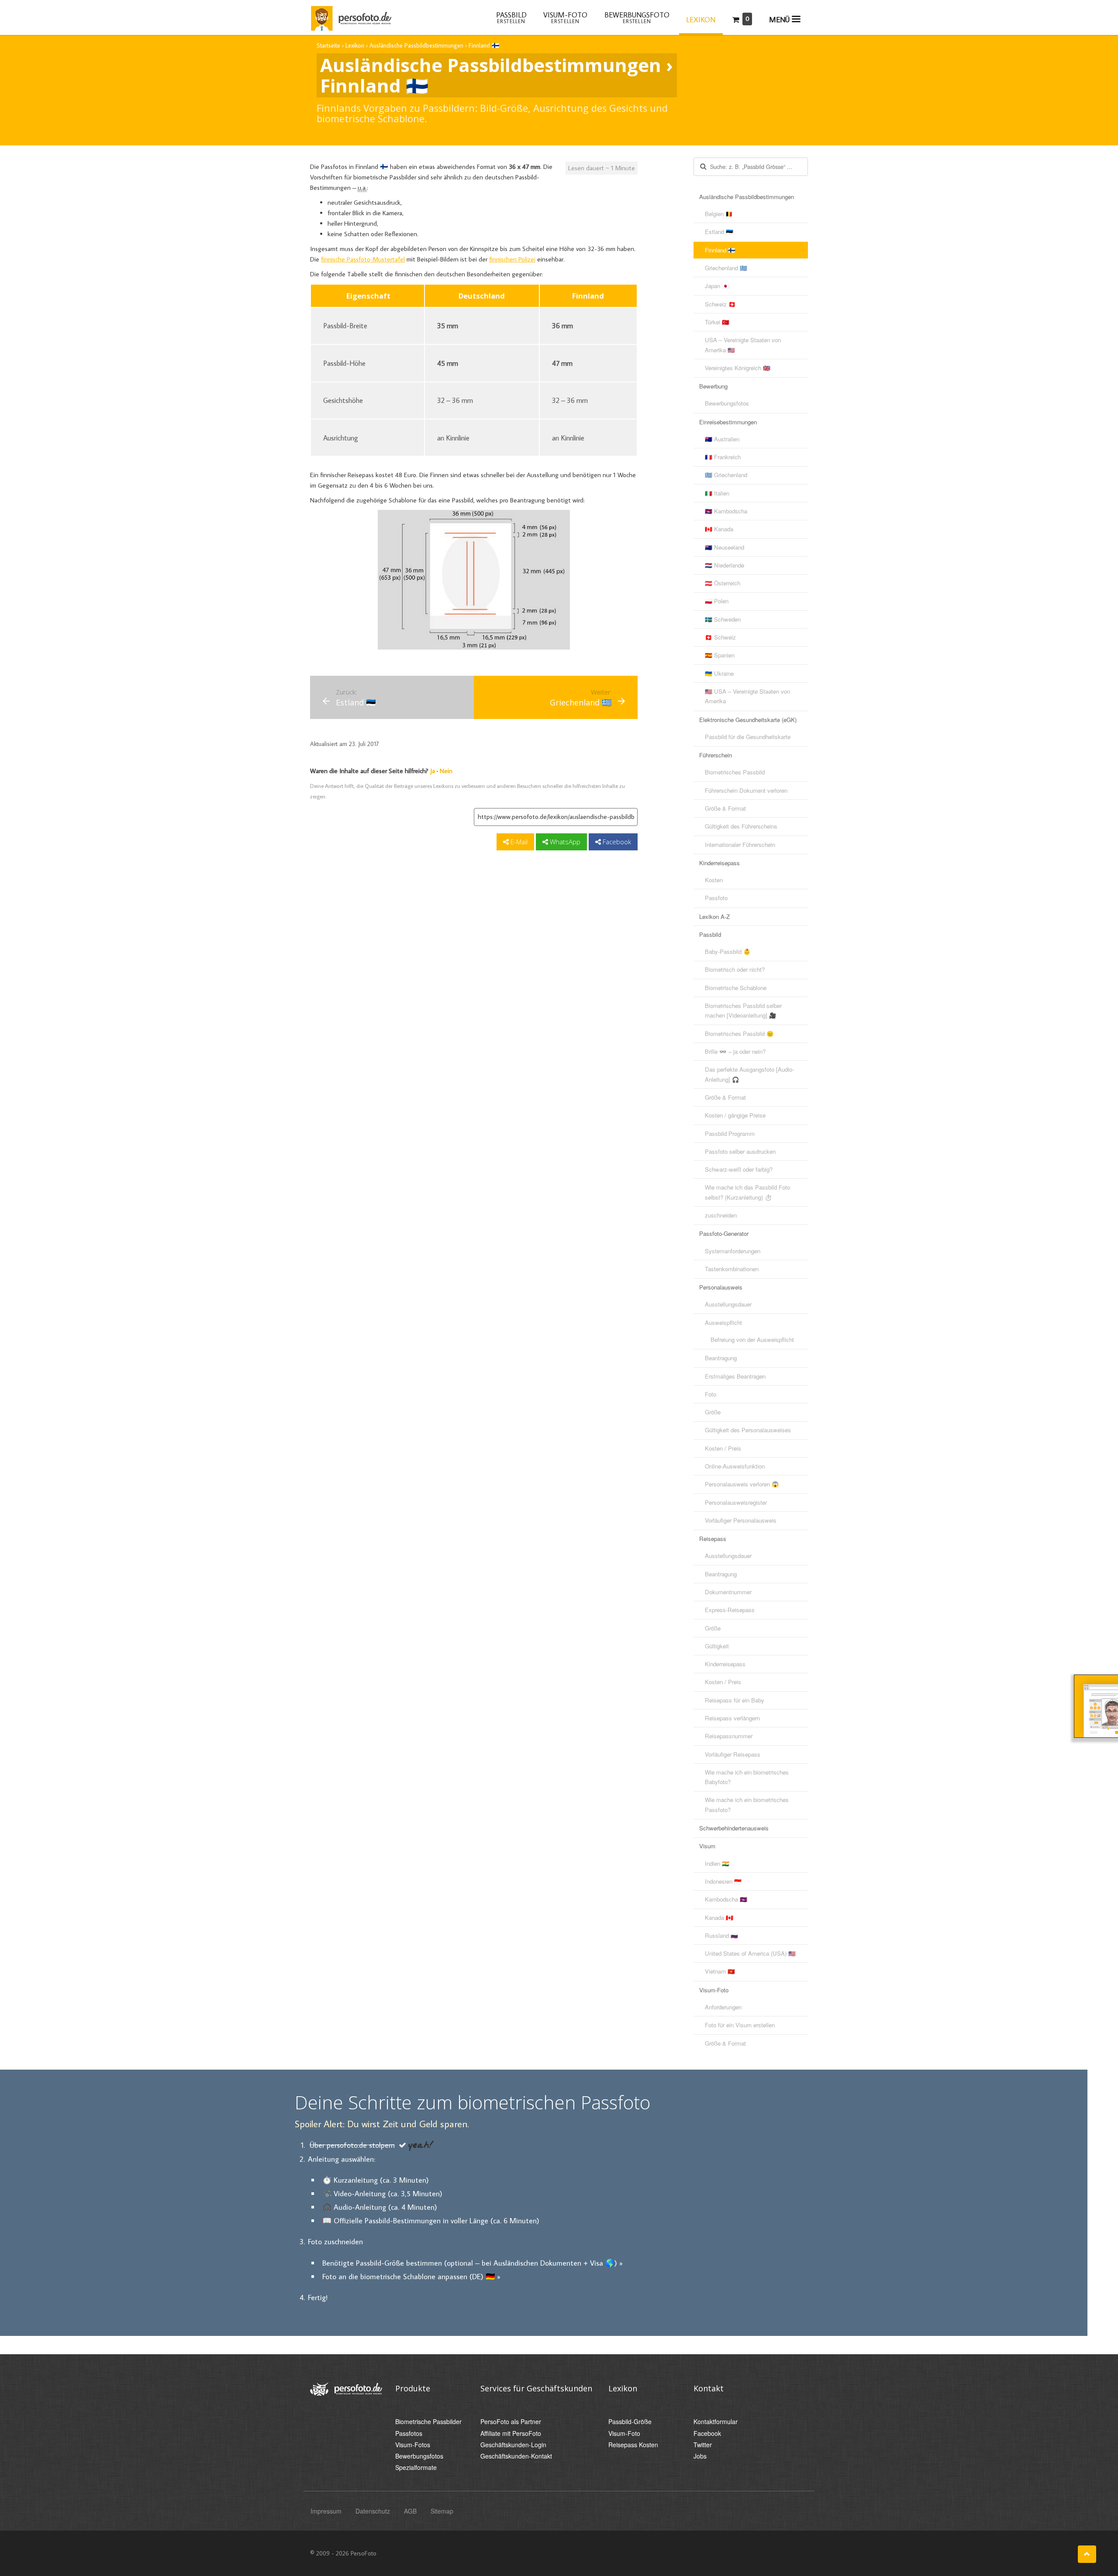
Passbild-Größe (630, 2422)
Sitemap (442, 2511)
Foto (711, 1394)
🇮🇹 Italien (717, 493)
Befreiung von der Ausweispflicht (752, 1340)
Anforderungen (723, 2007)
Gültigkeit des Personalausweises (748, 1430)
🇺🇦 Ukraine (719, 673)
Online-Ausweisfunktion (735, 1466)
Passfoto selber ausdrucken (740, 1151)
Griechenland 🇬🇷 (726, 268)
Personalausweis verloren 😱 (742, 1484)
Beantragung (721, 1358)
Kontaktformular (716, 2422)
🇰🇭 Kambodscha (726, 511)
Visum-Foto (714, 1990)
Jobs (700, 2456)
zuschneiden (721, 1215)
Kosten (714, 880)
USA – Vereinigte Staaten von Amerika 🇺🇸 (743, 345)
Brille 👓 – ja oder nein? (735, 1051)
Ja (433, 771)
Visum (707, 1846)
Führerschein (716, 755)
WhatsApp (564, 842)
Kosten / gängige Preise (735, 1115)
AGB (410, 2511)
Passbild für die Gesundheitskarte (748, 737)
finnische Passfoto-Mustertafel (363, 259)
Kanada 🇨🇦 (719, 1917)
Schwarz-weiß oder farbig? (739, 1169)
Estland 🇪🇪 (719, 232)
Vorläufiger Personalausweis (741, 1520)
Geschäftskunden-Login (513, 2445)
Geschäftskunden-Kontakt (516, 2456)
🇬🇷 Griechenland (726, 475)
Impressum (326, 2511)
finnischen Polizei (512, 259)
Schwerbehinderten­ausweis (734, 1828)
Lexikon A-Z (714, 917)
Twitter (703, 2445)
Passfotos (409, 2433)
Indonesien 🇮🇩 (723, 1881)
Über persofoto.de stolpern (352, 2145)
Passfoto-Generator (724, 1233)
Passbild (710, 934)
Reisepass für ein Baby (735, 1700)
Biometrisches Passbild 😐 (739, 1033)
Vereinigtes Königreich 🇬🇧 (738, 368)
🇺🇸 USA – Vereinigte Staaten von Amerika (747, 696)
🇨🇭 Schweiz (720, 637)
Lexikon (701, 20)
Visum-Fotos (413, 2445)
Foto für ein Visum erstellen (740, 2025)
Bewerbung (713, 386)
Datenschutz (373, 2511)
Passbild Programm (730, 1133)
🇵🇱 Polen (717, 601)
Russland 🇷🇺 (721, 1935)
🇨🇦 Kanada (719, 529)
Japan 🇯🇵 (717, 286)
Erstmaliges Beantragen (735, 1376)
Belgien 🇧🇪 (719, 214)
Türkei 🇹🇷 (717, 322)
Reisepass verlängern (732, 1718)
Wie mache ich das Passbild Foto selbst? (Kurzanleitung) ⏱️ (747, 1192)
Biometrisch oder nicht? (735, 969)
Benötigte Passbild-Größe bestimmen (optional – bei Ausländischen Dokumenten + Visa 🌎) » (473, 2263)
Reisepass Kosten (633, 2445)
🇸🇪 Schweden (723, 619)
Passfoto (716, 898)
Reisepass (713, 1539)
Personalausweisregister (736, 1502)
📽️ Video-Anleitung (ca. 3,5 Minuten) (382, 2193)
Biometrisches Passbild (735, 772)
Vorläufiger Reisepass (733, 1754)
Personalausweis (721, 1287)
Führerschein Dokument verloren (746, 790)
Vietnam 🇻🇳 (720, 1971)
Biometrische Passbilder (428, 2422)
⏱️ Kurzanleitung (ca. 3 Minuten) (376, 2180)
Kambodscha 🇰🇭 (726, 1899)
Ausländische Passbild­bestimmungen (747, 197)
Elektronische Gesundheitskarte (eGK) (748, 720)
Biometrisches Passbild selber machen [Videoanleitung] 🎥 (743, 1010)
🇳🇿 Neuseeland (725, 547)
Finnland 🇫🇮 (720, 250)
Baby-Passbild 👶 (728, 951)
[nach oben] (1087, 2554)
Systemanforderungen (733, 1251)
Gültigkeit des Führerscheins (741, 826)
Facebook (616, 842)
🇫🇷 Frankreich (723, 457)
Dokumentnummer (728, 1592)
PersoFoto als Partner (511, 2422)
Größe (713, 1412)
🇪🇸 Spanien (720, 655)
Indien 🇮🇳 (717, 1863)
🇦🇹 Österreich (723, 583)
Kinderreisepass (719, 863)
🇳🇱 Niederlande (725, 565)
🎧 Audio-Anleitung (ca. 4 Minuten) (380, 2207)
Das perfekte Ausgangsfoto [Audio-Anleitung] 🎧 (749, 1074)
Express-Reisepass (730, 1610)
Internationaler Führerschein (740, 844)
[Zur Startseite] (351, 17)
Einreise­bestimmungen (728, 422)
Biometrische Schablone (736, 988)
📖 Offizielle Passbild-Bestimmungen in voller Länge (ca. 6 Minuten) (431, 2220)
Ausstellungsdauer (728, 1304)
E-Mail (518, 842)
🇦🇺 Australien (722, 439)
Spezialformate (416, 2468)
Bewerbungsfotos (727, 403)
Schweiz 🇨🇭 (720, 304)
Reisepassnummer (729, 1736)
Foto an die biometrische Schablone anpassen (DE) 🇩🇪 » (411, 2276)
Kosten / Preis (723, 1448)
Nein (446, 771)
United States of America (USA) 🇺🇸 (750, 1953)
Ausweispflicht (723, 1322)
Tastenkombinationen (732, 1269)
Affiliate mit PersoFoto (511, 2433)
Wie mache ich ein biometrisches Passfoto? (747, 1804)
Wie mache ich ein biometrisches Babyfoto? (747, 1777)
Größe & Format (725, 808)
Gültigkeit (717, 1646)
